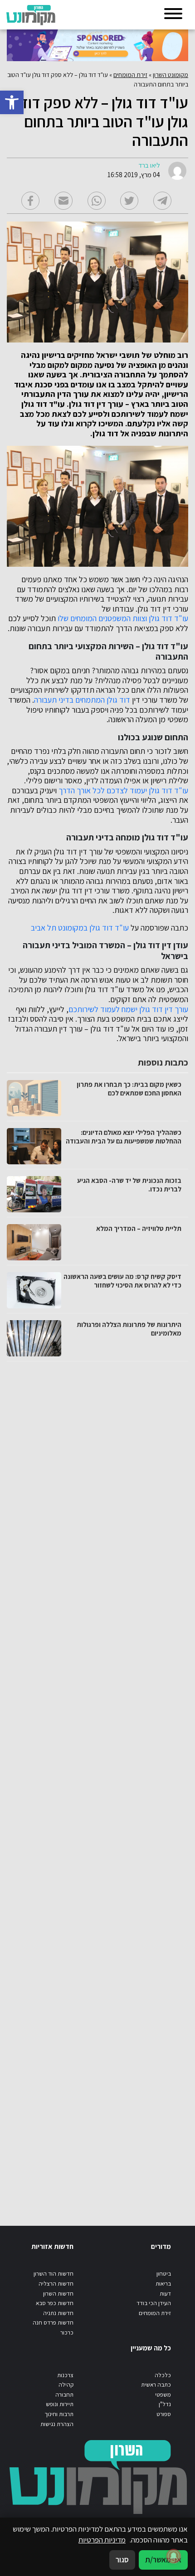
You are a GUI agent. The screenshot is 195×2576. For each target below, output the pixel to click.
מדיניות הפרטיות (102, 2540)
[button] (12, 102)
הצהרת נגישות (57, 2424)
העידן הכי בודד (154, 2303)
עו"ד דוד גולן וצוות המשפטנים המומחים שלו (123, 618)
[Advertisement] (96, 1785)
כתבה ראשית (156, 2385)
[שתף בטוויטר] (129, 201)
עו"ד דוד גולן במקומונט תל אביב (80, 928)
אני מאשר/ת (163, 2560)
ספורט (164, 2414)
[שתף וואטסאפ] (97, 201)
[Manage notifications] (174, 2556)
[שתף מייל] (63, 201)
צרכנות (65, 2375)
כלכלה (163, 2375)
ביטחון (164, 2274)
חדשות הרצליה (56, 2284)
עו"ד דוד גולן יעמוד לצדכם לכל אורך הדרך (123, 791)
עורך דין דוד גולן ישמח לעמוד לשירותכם (128, 1009)
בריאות (163, 2284)
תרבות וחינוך (59, 2414)
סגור (122, 2560)
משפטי (163, 2395)
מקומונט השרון (171, 75)
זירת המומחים (130, 75)
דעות (165, 2294)
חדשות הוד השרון (54, 2274)
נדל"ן (165, 2404)
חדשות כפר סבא (55, 2303)
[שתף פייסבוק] (30, 201)
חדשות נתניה (58, 2313)
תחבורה (64, 2395)
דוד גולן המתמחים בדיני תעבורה (82, 700)
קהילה (66, 2385)
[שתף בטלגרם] (162, 201)
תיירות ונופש (60, 2404)
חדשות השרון (58, 2294)
